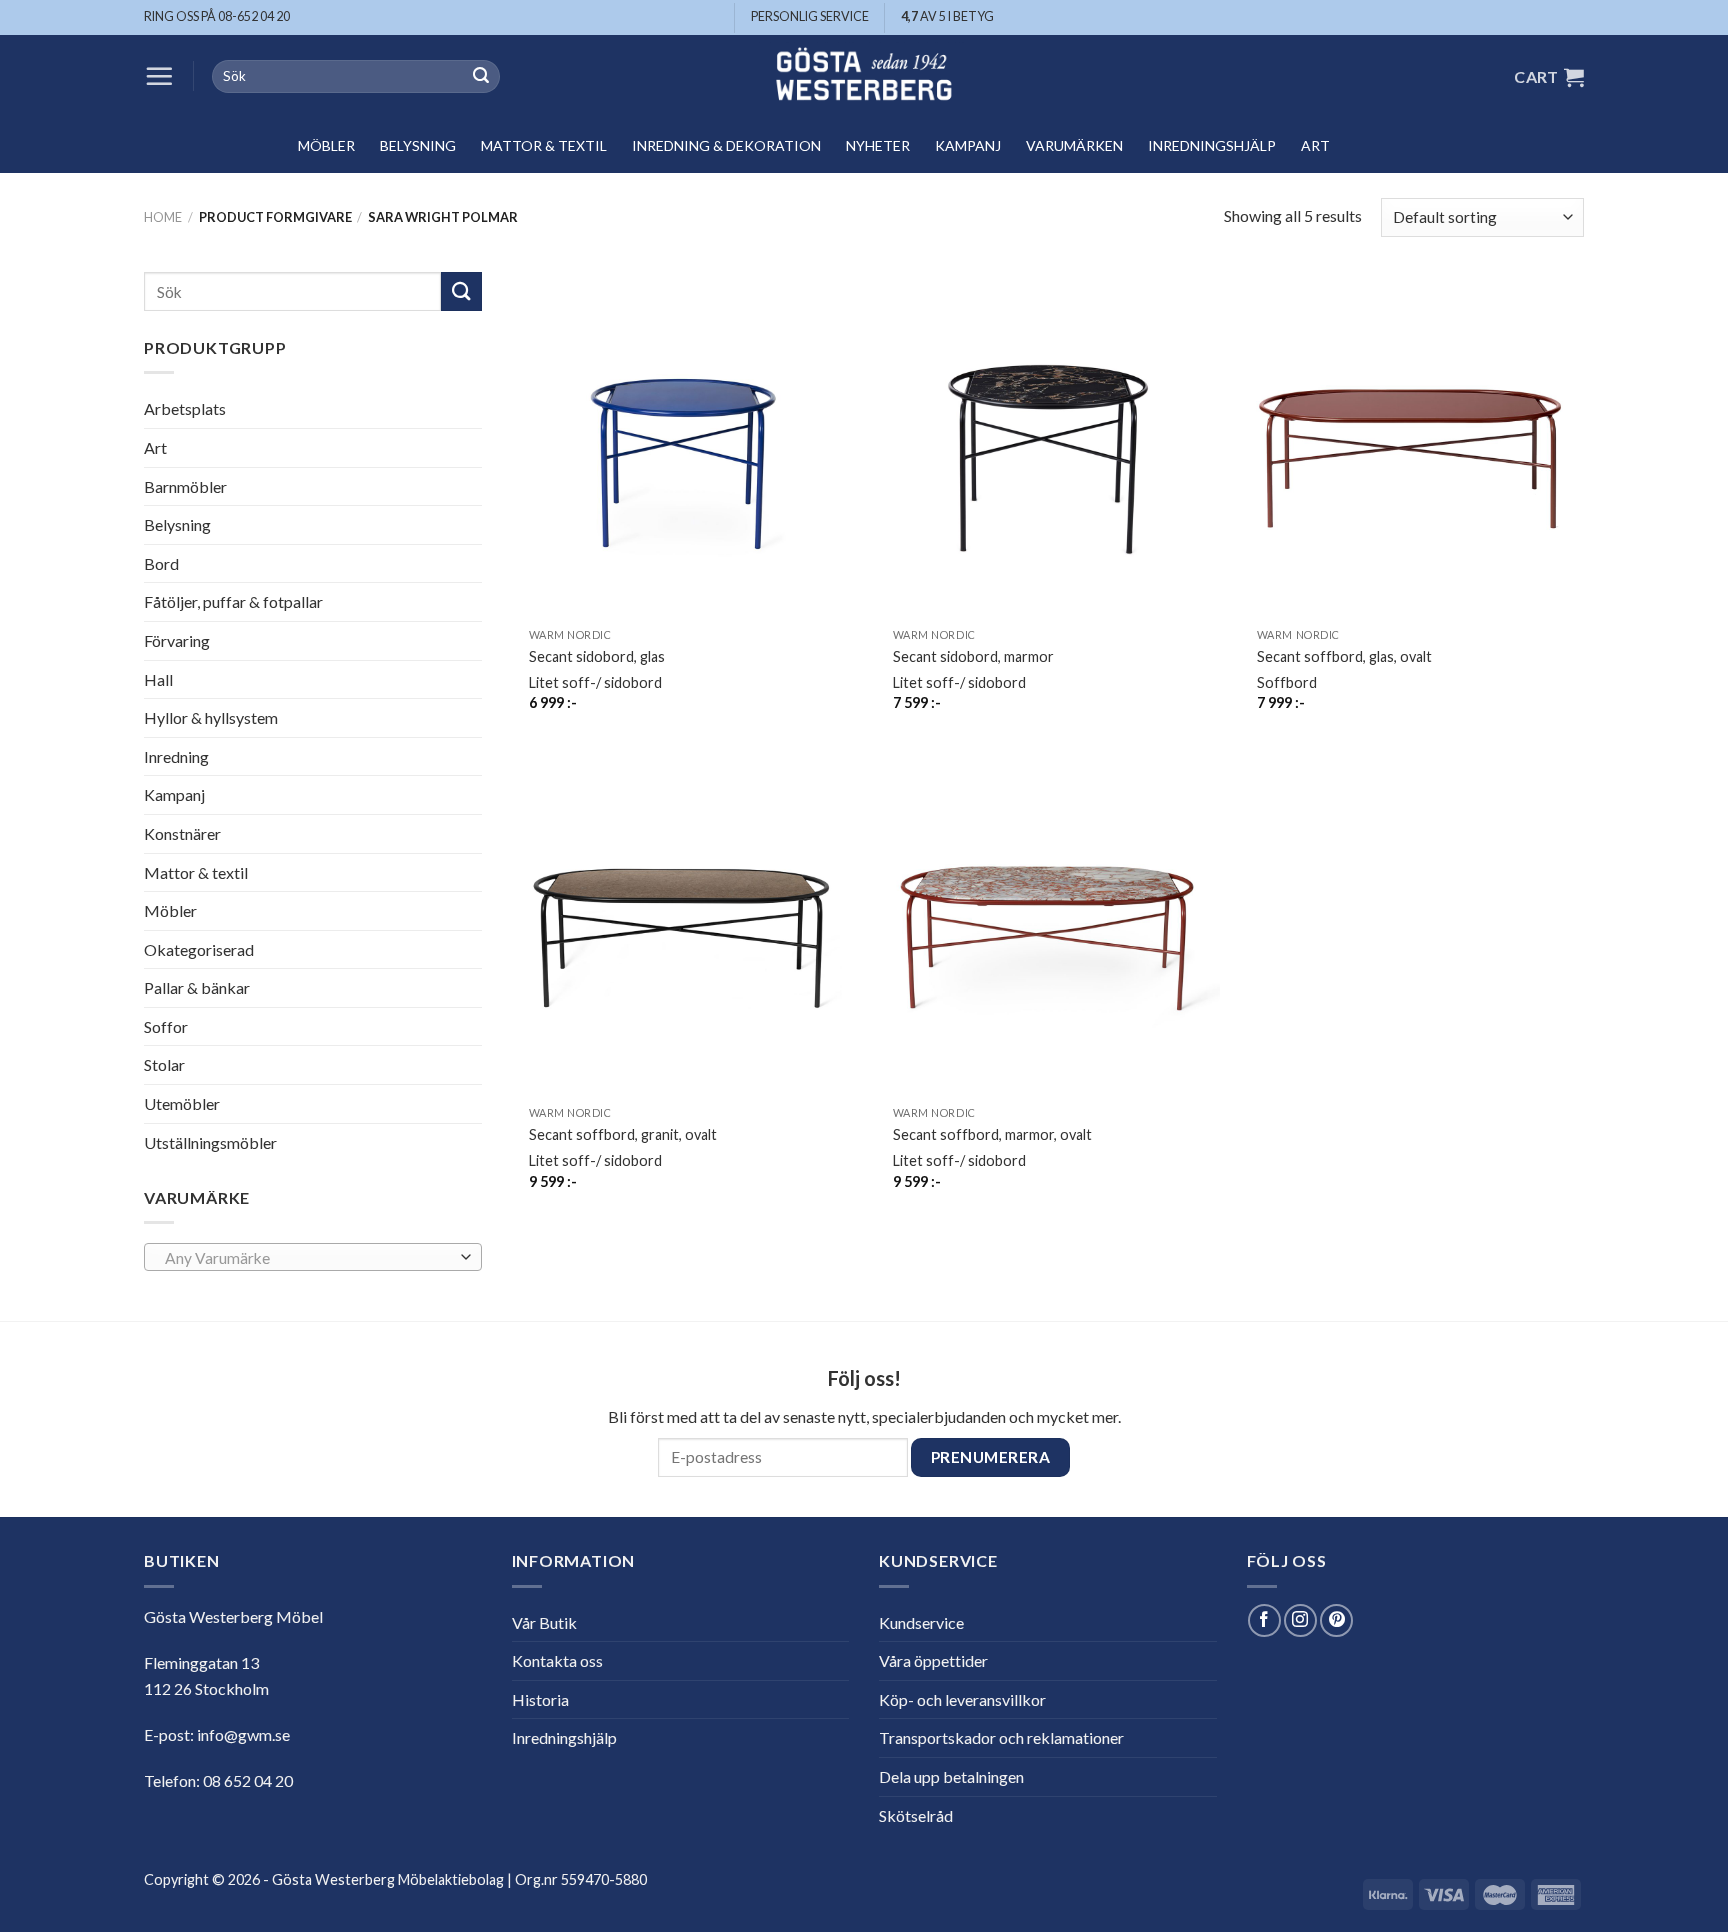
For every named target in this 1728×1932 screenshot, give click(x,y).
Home (163, 217)
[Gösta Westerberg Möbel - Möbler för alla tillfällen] (864, 76)
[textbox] (308, 1258)
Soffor (166, 1026)
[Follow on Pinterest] (1336, 1620)
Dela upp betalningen (951, 1776)
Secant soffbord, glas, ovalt (1344, 656)
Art (1315, 145)
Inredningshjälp (1212, 145)
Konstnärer (182, 833)
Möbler (326, 145)
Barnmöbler (185, 485)
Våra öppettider (933, 1660)
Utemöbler (182, 1103)
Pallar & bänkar (197, 987)
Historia (540, 1699)
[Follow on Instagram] (1300, 1620)
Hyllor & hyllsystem (211, 717)
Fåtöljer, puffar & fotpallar (233, 601)
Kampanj (968, 145)
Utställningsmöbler (210, 1142)
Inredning (176, 756)
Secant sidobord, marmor (973, 656)
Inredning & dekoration (726, 145)
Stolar (164, 1064)
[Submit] (481, 77)
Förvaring (177, 640)
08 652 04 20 (248, 1780)
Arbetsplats (185, 408)
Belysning (418, 145)
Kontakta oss (557, 1660)
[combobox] (313, 1257)
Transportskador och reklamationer (1001, 1737)
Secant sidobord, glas (597, 656)
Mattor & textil (544, 145)
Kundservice (921, 1622)
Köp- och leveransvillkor (962, 1699)
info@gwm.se (243, 1734)
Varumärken (1074, 145)
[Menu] (159, 76)
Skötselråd (916, 1815)
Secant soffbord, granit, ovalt (623, 1134)
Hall (158, 678)
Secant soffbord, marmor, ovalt (992, 1134)
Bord (161, 563)
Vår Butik (544, 1622)
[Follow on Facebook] (1264, 1620)
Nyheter (878, 145)
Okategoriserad (199, 949)
